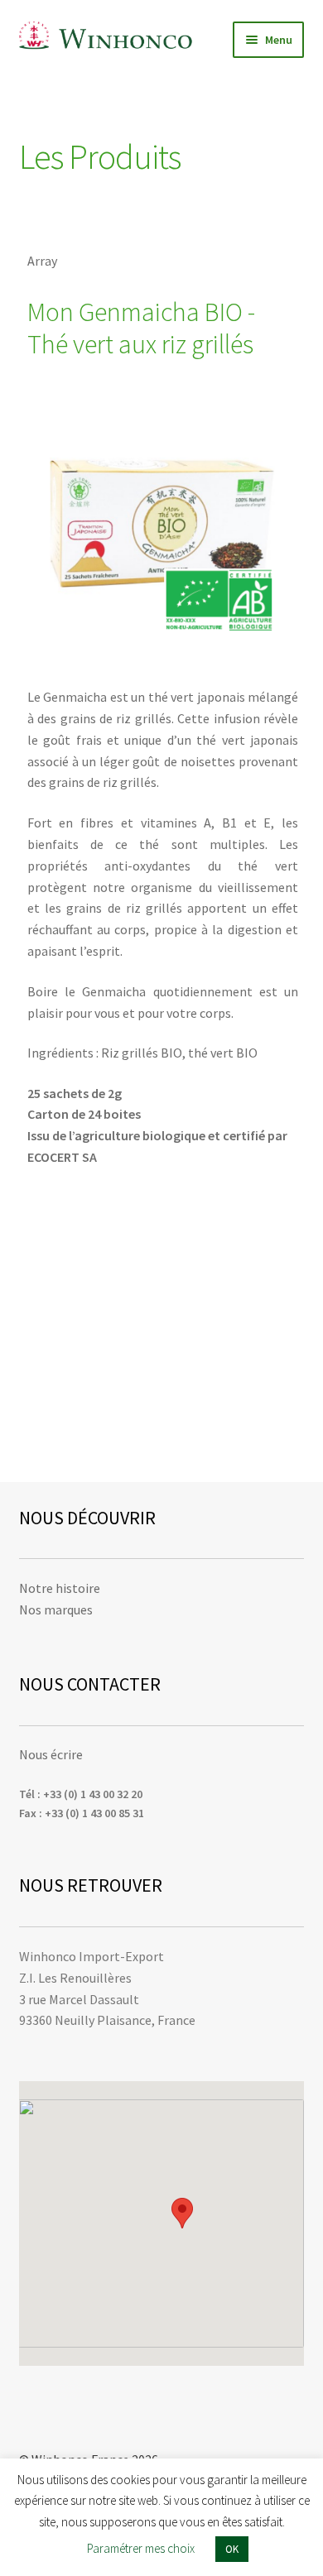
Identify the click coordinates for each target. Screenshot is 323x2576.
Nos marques (56, 1609)
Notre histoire (60, 1588)
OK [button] (232, 2549)
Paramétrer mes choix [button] (141, 2548)
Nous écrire (51, 1754)
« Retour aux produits (91, 215)
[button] (182, 2213)
